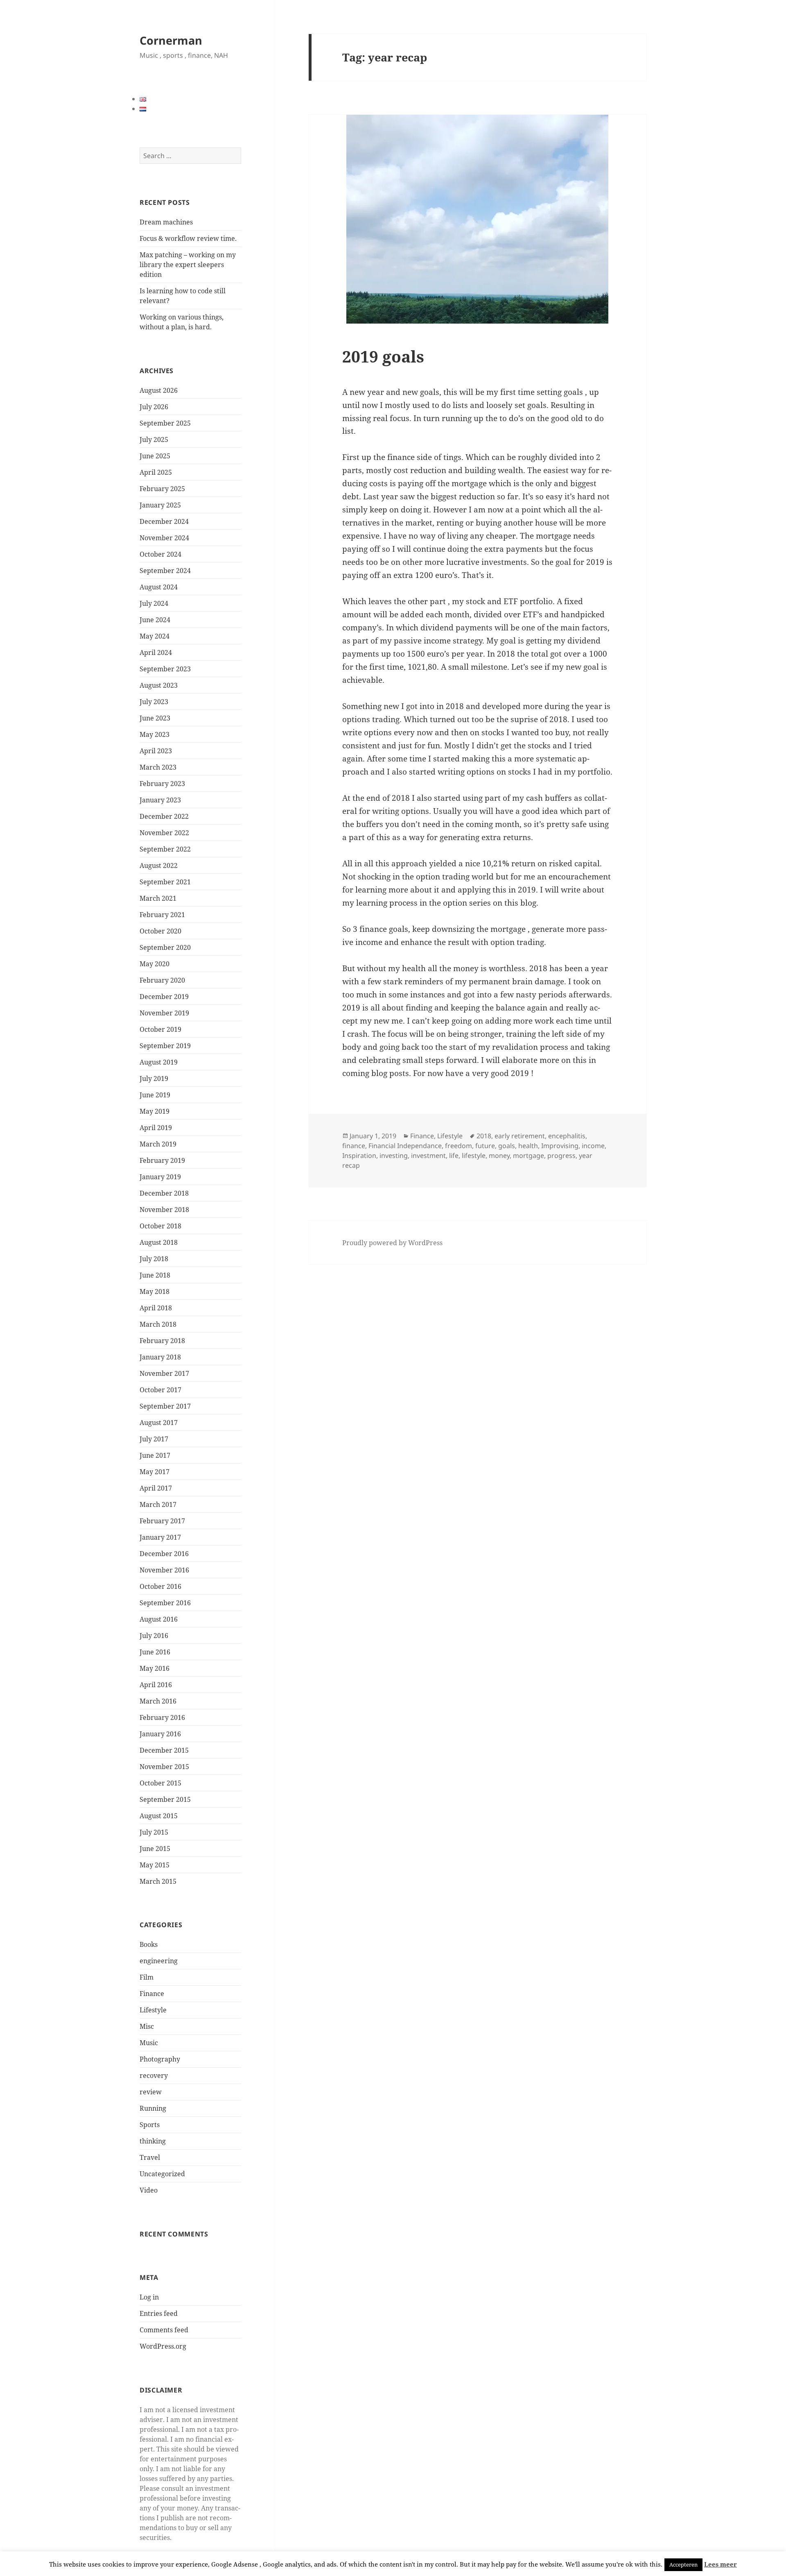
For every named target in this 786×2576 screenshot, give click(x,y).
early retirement (520, 1136)
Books (149, 1944)
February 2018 (162, 1341)
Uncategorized (162, 2174)
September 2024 (165, 571)
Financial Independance (405, 1146)
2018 (484, 1136)
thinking (153, 2141)
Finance (152, 1994)
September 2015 (165, 1799)
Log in (149, 2297)
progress (561, 1155)
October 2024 (160, 554)
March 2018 (158, 1324)
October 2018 (160, 1226)
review (151, 2092)
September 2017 (165, 1406)
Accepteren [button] (683, 2565)
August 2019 (159, 1062)
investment (428, 1155)
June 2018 (155, 1275)
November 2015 (164, 1767)
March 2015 (158, 1881)
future (485, 1146)
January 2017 (160, 1537)
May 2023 (155, 734)
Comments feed (164, 2330)
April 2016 (156, 1685)
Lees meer (720, 2564)
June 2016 (155, 1652)
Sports (150, 2125)
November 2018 (164, 1210)
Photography (160, 2059)
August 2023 (159, 685)
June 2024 (155, 620)
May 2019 (155, 1111)
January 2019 (160, 1177)
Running (153, 2108)
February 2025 (162, 489)
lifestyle (474, 1155)
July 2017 (154, 1439)
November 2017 (164, 1373)
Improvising (560, 1146)
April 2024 (156, 652)
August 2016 (159, 1619)
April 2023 (156, 751)
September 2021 (165, 882)
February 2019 (162, 1160)
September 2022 (165, 849)
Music (149, 2043)
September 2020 (165, 947)
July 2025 (154, 440)
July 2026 (154, 407)
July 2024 (154, 603)
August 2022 (159, 865)
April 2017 (156, 1488)
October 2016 (160, 1586)
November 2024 (164, 538)
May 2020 (155, 964)
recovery (154, 2075)
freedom (458, 1146)
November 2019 (164, 1013)
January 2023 (160, 800)
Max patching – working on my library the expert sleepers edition (188, 265)
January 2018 (160, 1357)
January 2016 (160, 1734)
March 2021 (158, 898)
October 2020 (160, 931)
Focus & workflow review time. (188, 238)
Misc (147, 2026)
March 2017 (158, 1504)
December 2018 (164, 1193)
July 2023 (154, 702)
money (499, 1155)
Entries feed (159, 2313)
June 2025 (155, 456)
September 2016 (165, 1603)
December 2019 (164, 997)
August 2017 (159, 1423)
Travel (150, 2157)
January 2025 (160, 505)
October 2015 (160, 1783)
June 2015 (155, 1849)
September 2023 (165, 669)
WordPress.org (163, 2346)
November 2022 (164, 833)
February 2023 (162, 784)
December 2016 (164, 1554)
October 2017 (160, 1390)
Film (147, 1977)
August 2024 (159, 587)
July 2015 (154, 1832)
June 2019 (155, 1095)
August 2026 (159, 390)
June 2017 (155, 1455)
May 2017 (155, 1472)
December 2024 (164, 521)
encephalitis (567, 1136)
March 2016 (158, 1701)
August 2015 (159, 1816)
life (454, 1155)
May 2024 (155, 636)
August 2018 (159, 1242)
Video (149, 2190)
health (528, 1146)
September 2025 (165, 423)
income (593, 1146)
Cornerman (171, 40)
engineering (159, 1961)
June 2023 (155, 718)
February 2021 (162, 915)
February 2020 (162, 980)
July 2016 (154, 1636)
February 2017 (162, 1521)
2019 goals (383, 356)
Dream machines (166, 222)
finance (354, 1146)
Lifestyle (153, 2010)
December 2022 (164, 816)
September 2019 (165, 1046)
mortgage (529, 1155)
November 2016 (164, 1570)
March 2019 (158, 1144)
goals (507, 1146)
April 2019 (156, 1128)
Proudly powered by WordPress (392, 1243)
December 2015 (164, 1750)
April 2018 (156, 1308)
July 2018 (154, 1259)
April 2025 (156, 472)
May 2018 (155, 1291)
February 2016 (162, 1717)
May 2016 (155, 1668)
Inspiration (359, 1155)
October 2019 (160, 1029)
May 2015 (155, 1865)
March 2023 (158, 767)
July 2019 (154, 1078)
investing (394, 1155)
